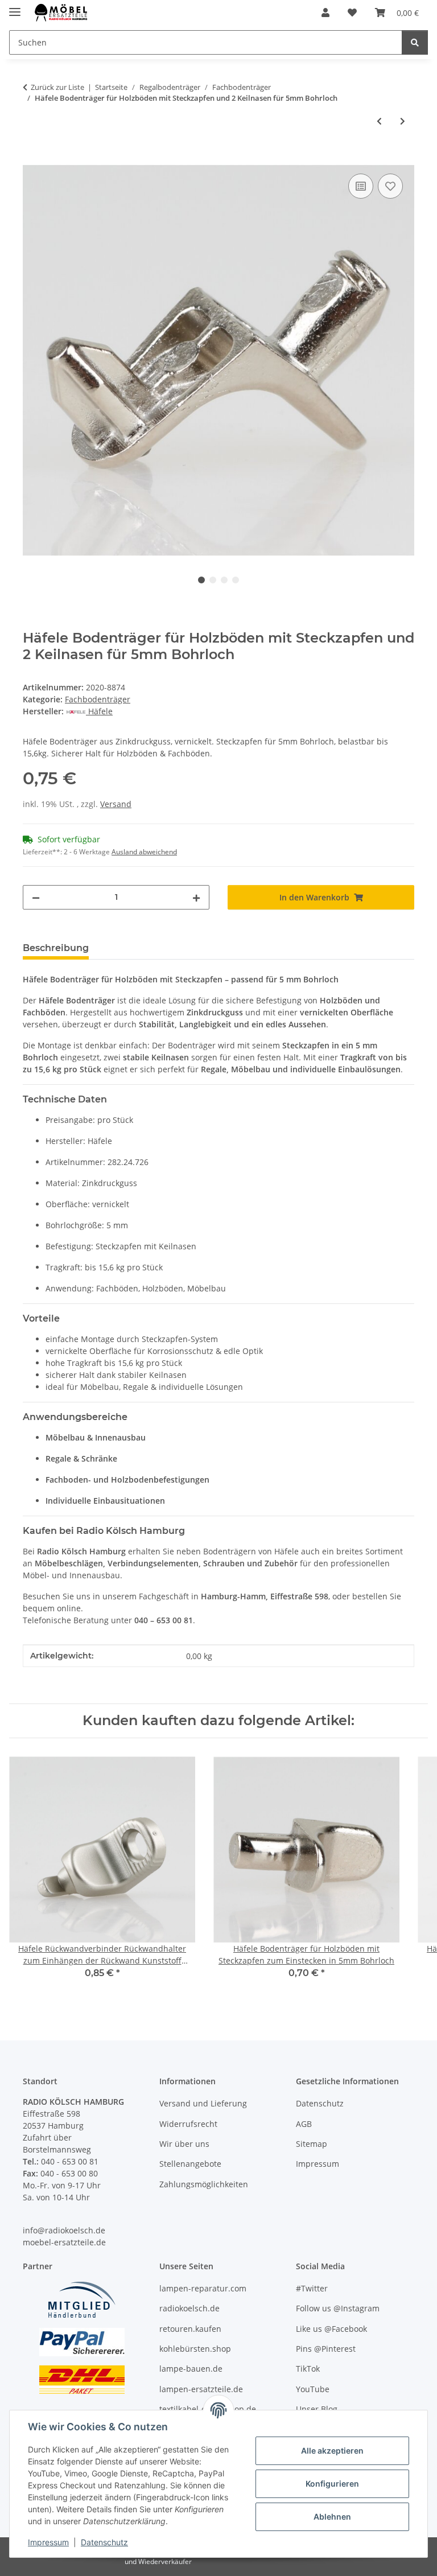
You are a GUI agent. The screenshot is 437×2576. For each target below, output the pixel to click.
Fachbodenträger (98, 699)
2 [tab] (213, 580)
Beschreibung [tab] (56, 948)
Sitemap (312, 2144)
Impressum (48, 2542)
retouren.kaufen (190, 2329)
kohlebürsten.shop (195, 2349)
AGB (304, 2124)
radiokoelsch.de (189, 2308)
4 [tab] (236, 580)
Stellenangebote (190, 2164)
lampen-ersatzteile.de (201, 2389)
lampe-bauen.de (191, 2369)
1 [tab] (201, 580)
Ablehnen (332, 2517)
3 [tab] (224, 580)
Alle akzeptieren (332, 2451)
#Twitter (312, 2288)
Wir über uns (184, 2144)
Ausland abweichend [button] (144, 852)
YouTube (313, 2389)
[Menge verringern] (36, 897)
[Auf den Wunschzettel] (390, 186)
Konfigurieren (332, 2484)
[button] (325, 13)
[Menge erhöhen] (196, 897)
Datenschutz (104, 2542)
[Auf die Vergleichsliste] (361, 186)
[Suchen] (415, 42)
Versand (116, 804)
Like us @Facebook (331, 2329)
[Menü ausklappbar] (15, 7)
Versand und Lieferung (203, 2103)
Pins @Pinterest (326, 2349)
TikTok (308, 2369)
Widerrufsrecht (188, 2124)
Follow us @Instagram (338, 2308)
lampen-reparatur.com (203, 2288)
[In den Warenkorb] (32, 158)
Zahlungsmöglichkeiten (204, 2184)
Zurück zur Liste (57, 87)
